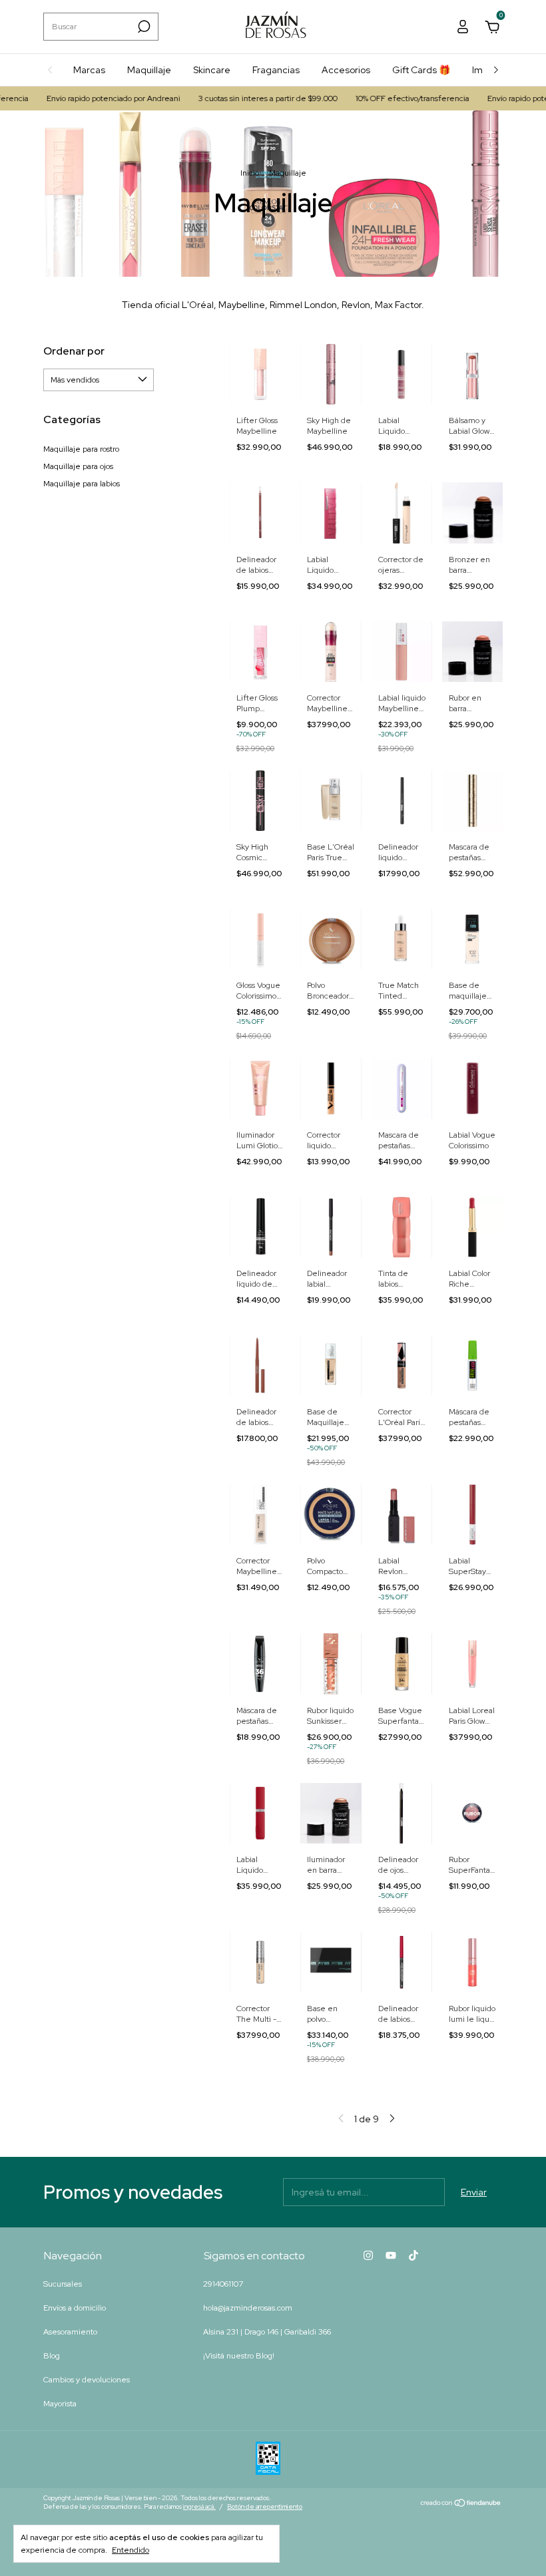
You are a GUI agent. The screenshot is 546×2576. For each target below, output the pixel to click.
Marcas (89, 70)
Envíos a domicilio (75, 2308)
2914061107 (223, 2284)
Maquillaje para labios (82, 484)
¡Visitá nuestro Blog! (239, 2356)
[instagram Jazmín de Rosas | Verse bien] (368, 2255)
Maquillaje (149, 70)
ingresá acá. (199, 2506)
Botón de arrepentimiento (265, 2506)
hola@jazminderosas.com (248, 2308)
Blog (52, 2356)
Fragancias (276, 70)
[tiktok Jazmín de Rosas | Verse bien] (413, 2255)
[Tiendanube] (461, 2504)
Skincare (212, 70)
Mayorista (60, 2404)
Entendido (131, 2550)
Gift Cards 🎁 (421, 70)
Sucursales (63, 2284)
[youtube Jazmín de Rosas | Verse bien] (391, 2255)
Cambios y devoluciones (87, 2380)
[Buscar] (143, 27)
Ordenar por (74, 351)
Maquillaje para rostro (81, 449)
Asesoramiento (70, 2332)
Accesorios (346, 70)
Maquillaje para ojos (78, 466)
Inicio (250, 173)
